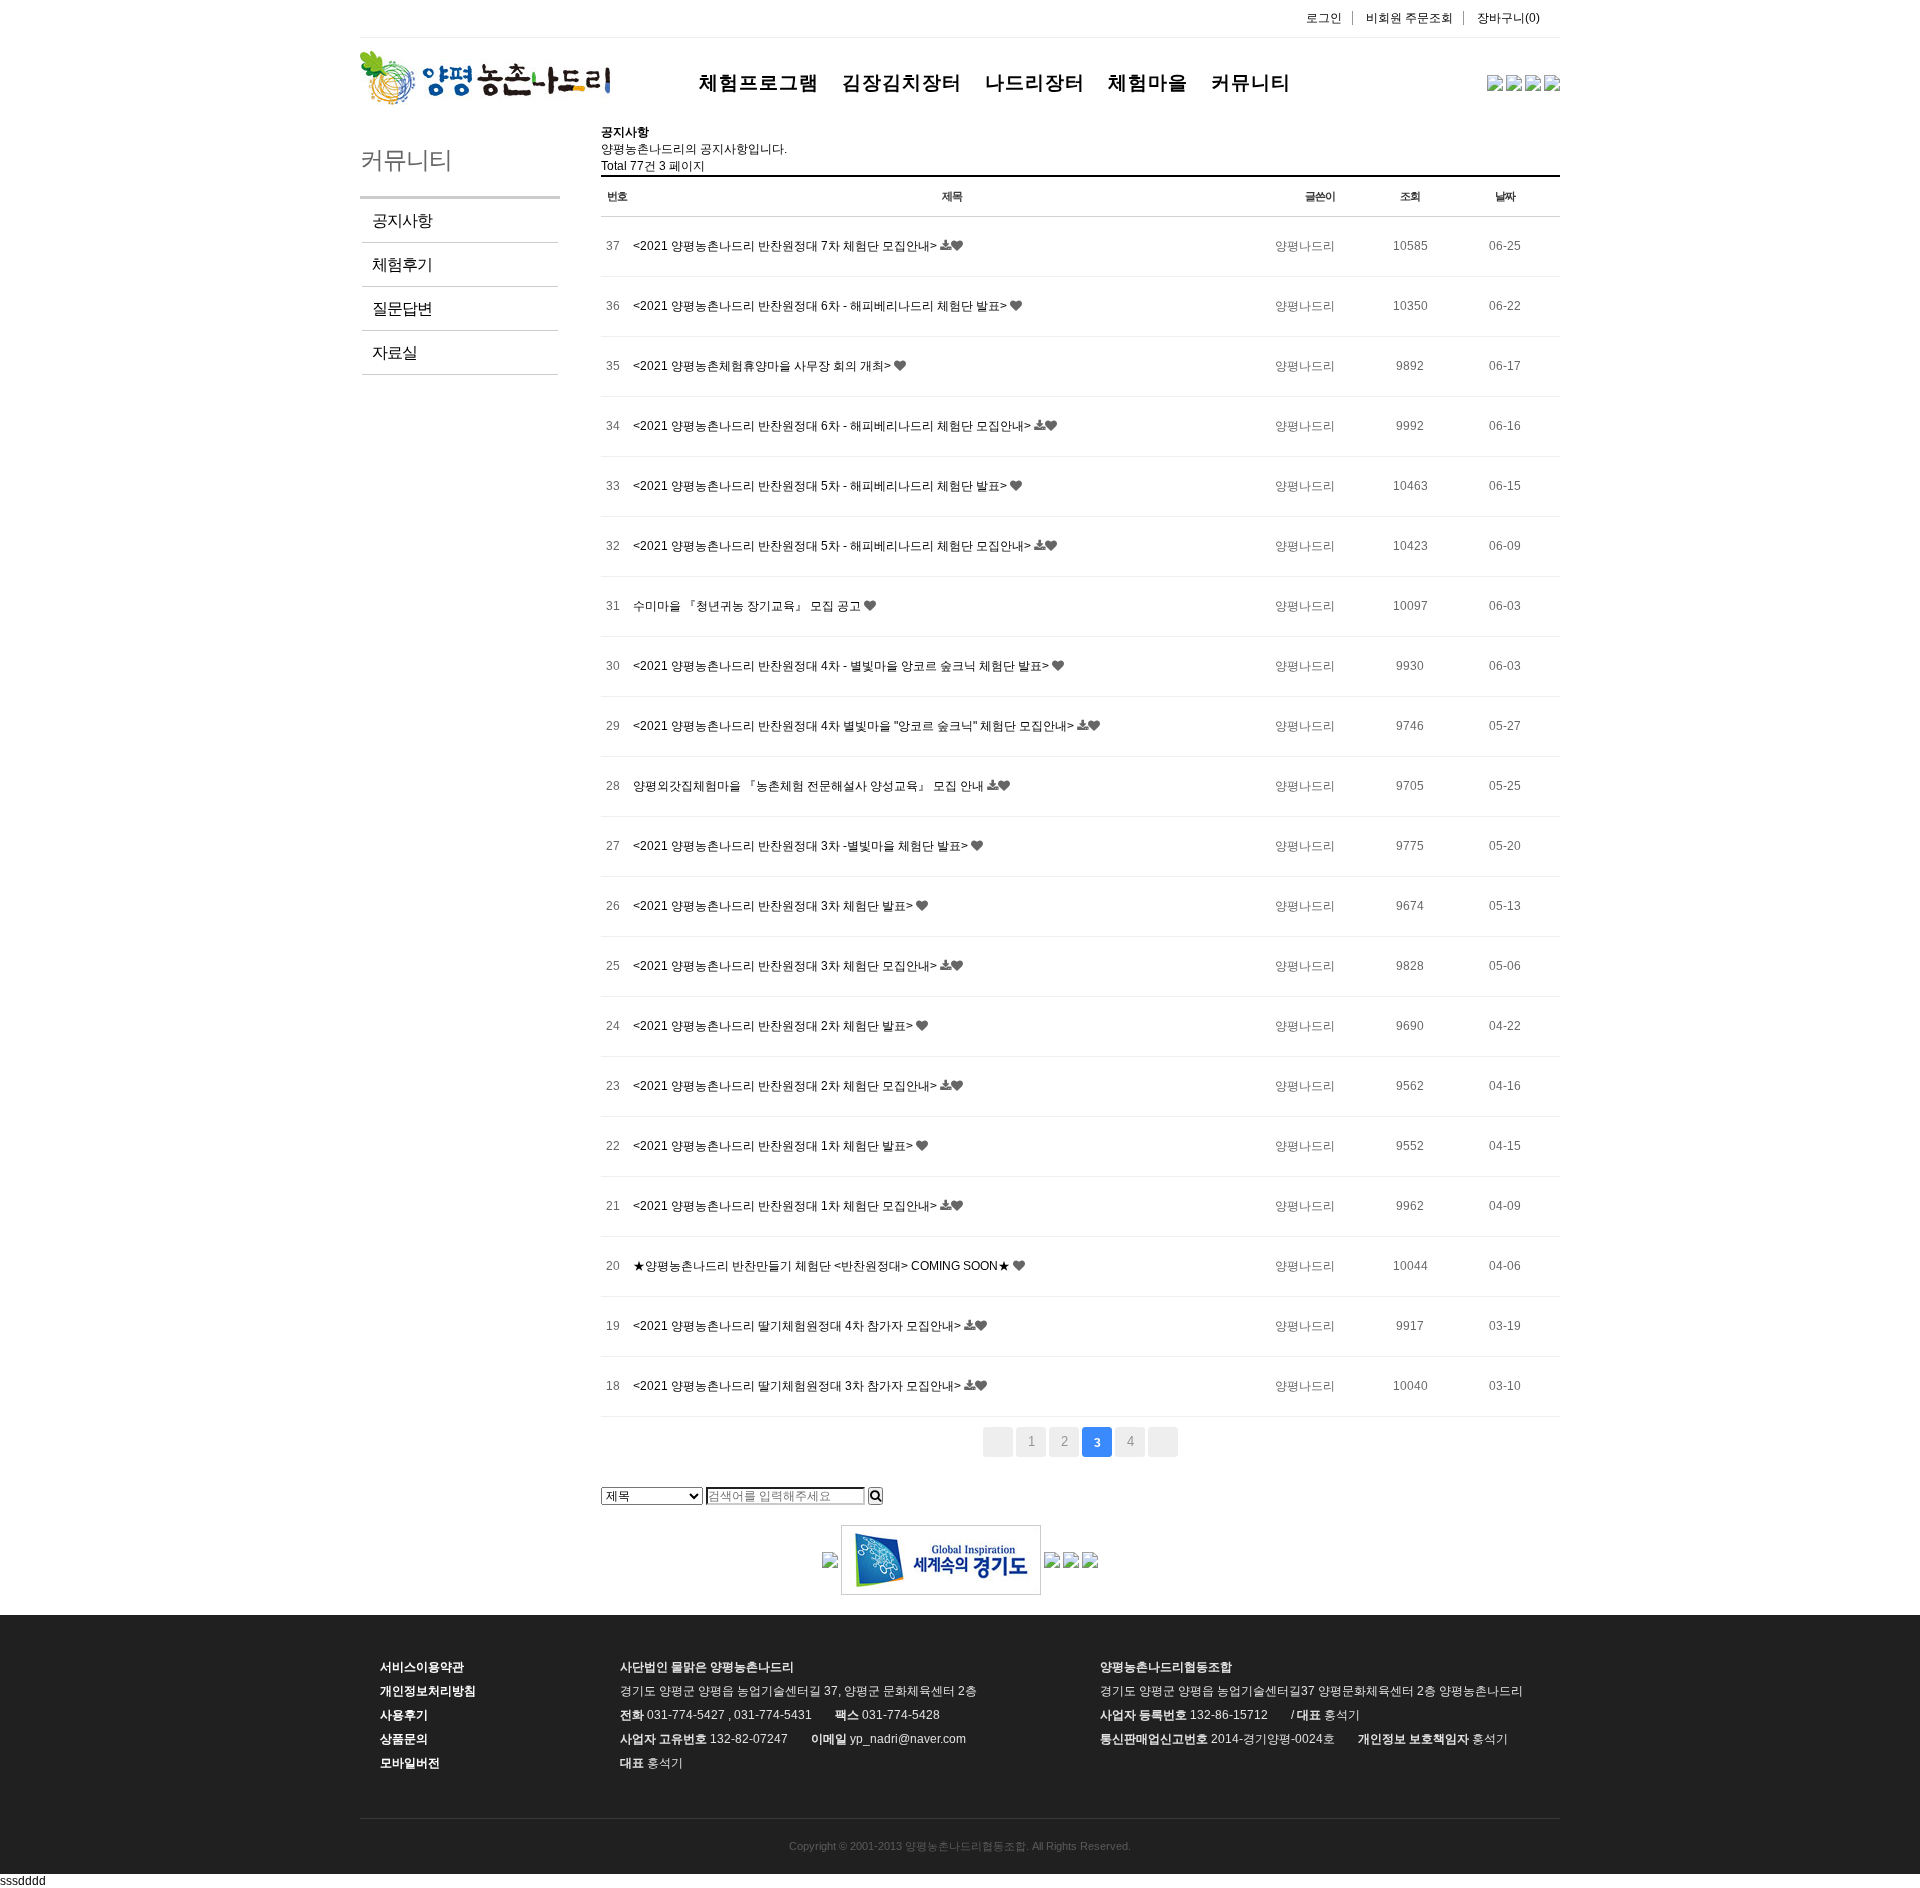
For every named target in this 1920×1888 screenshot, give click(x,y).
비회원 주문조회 (1409, 18)
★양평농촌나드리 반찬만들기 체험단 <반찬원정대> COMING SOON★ (823, 1266)
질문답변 (402, 308)
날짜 (1505, 196)
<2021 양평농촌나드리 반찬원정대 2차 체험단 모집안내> (786, 1086)
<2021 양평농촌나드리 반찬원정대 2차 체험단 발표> (774, 1026)
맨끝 (1163, 1442)
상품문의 (404, 1739)
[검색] (875, 1496)
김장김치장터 (902, 82)
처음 (998, 1442)
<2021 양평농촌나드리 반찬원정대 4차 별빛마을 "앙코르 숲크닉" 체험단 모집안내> (855, 726)
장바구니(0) (1508, 18)
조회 (1410, 196)
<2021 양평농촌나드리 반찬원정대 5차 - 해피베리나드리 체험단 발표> (821, 486)
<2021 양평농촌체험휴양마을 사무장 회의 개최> (763, 366)
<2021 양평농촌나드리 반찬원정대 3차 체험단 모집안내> (786, 966)
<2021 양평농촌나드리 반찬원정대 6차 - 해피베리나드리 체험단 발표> (821, 306)
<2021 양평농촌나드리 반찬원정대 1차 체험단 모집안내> (786, 1206)
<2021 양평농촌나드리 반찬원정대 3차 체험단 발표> (774, 906)
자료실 (394, 352)
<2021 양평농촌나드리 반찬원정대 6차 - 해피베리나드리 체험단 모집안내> (833, 426)
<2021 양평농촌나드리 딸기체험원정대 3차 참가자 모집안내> (798, 1386)
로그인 (1324, 18)
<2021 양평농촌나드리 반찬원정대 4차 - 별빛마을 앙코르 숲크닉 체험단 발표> (842, 666)
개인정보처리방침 (428, 1691)
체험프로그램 (759, 82)
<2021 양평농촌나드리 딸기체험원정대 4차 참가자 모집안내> (798, 1326)
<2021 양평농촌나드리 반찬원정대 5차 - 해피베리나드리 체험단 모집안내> (833, 546)
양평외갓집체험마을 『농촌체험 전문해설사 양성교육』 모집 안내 (810, 786)
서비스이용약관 (422, 1667)
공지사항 (402, 220)
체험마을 (1148, 82)
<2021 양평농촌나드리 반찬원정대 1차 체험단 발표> (774, 1146)
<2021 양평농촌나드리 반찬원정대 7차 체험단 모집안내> (786, 246)
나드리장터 (1035, 82)
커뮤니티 (1251, 82)
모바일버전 (410, 1763)
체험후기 (402, 264)
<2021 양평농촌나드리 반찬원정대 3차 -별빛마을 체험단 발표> (802, 846)
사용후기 (404, 1715)
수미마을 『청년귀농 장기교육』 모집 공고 (748, 606)
